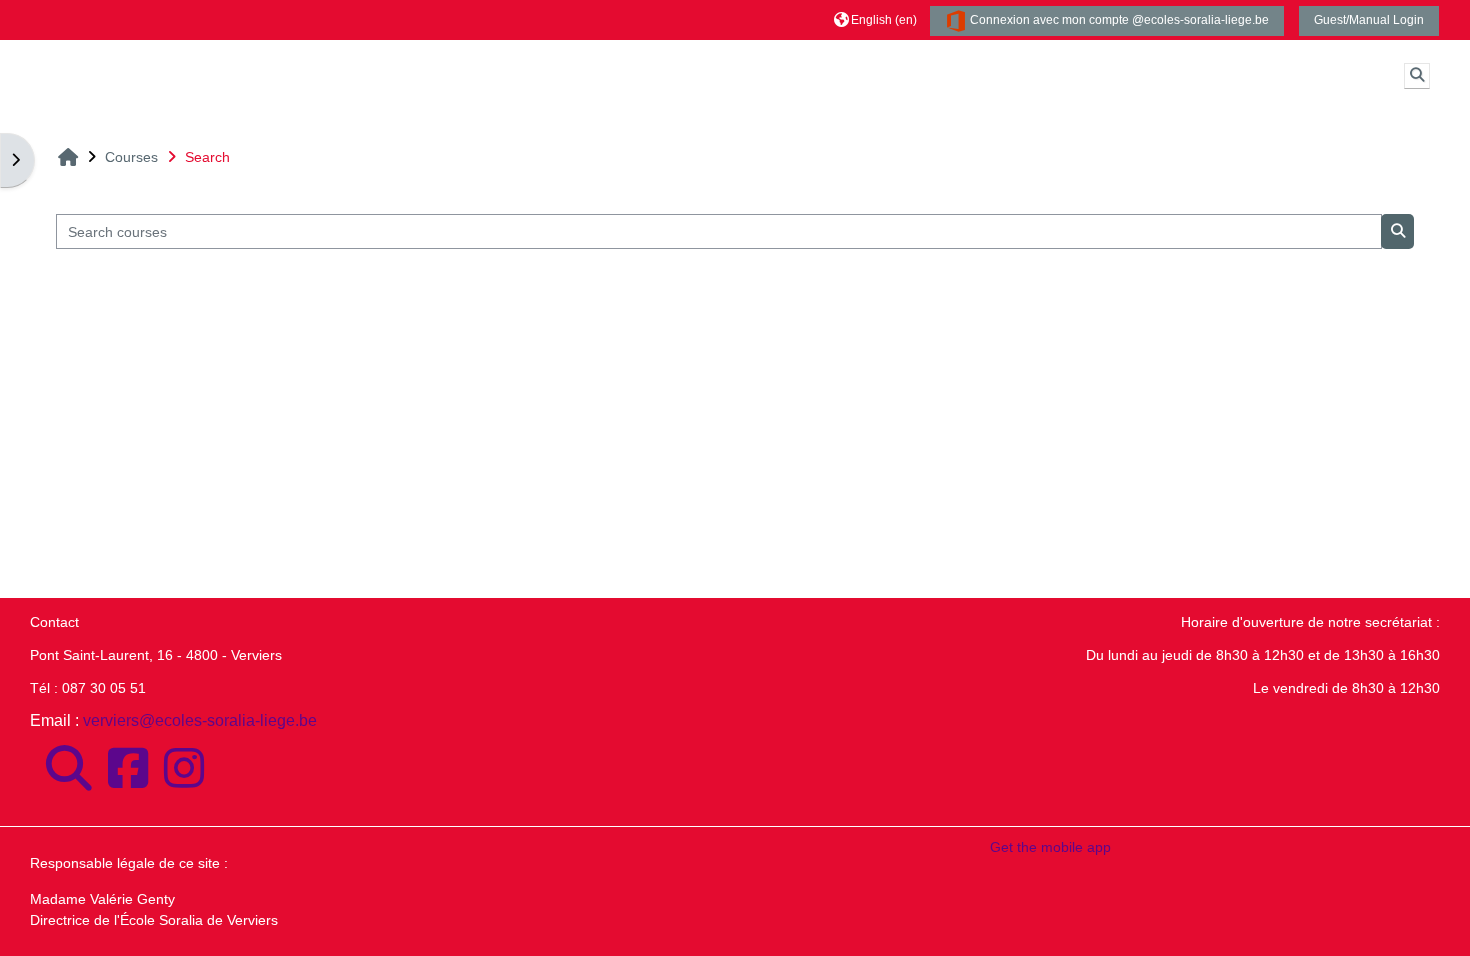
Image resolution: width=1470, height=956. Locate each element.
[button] (875, 19)
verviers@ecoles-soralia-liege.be (200, 720)
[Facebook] (128, 769)
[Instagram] (184, 769)
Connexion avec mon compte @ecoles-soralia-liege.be (1118, 20)
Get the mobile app (1050, 847)
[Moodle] (69, 769)
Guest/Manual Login (1369, 20)
